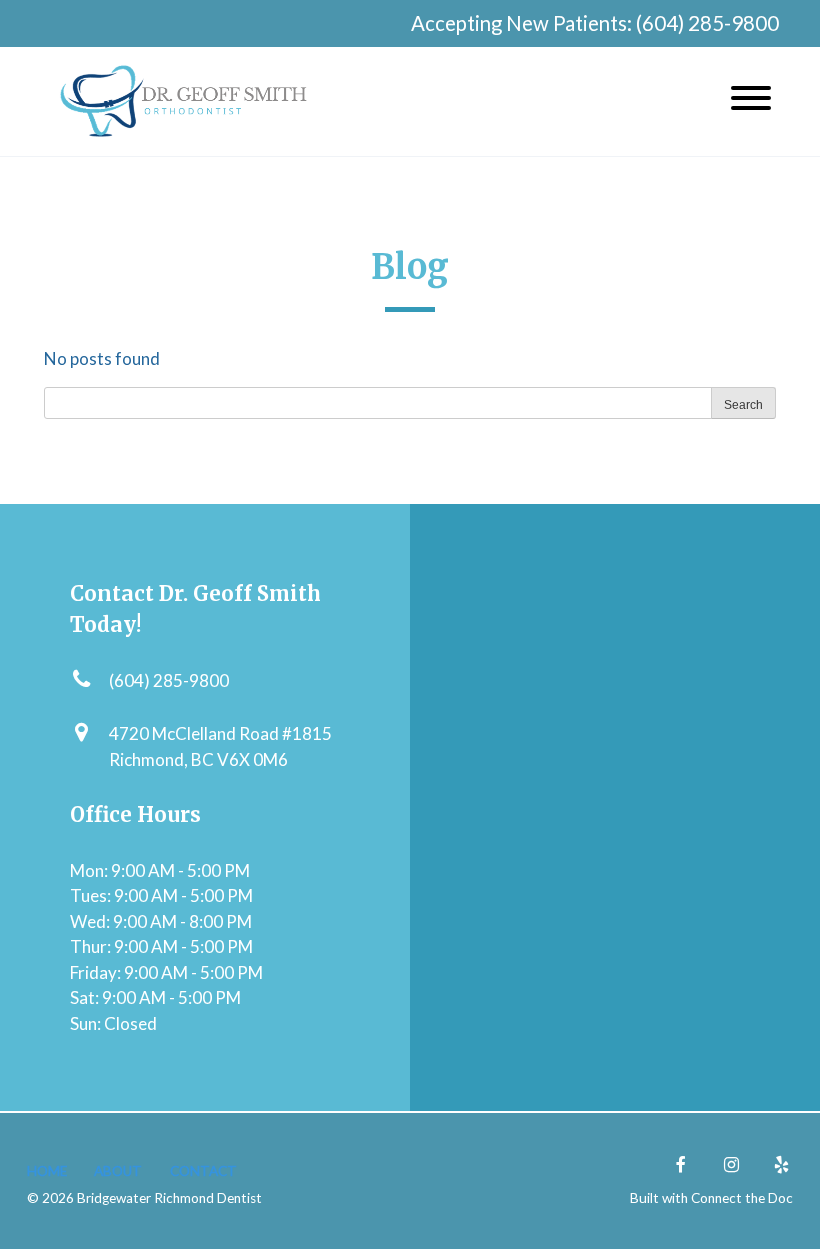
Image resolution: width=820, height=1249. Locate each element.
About (118, 1171)
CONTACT (203, 1171)
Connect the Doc (742, 1198)
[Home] (184, 101)
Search (743, 405)
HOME (47, 1171)
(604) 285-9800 (707, 23)
